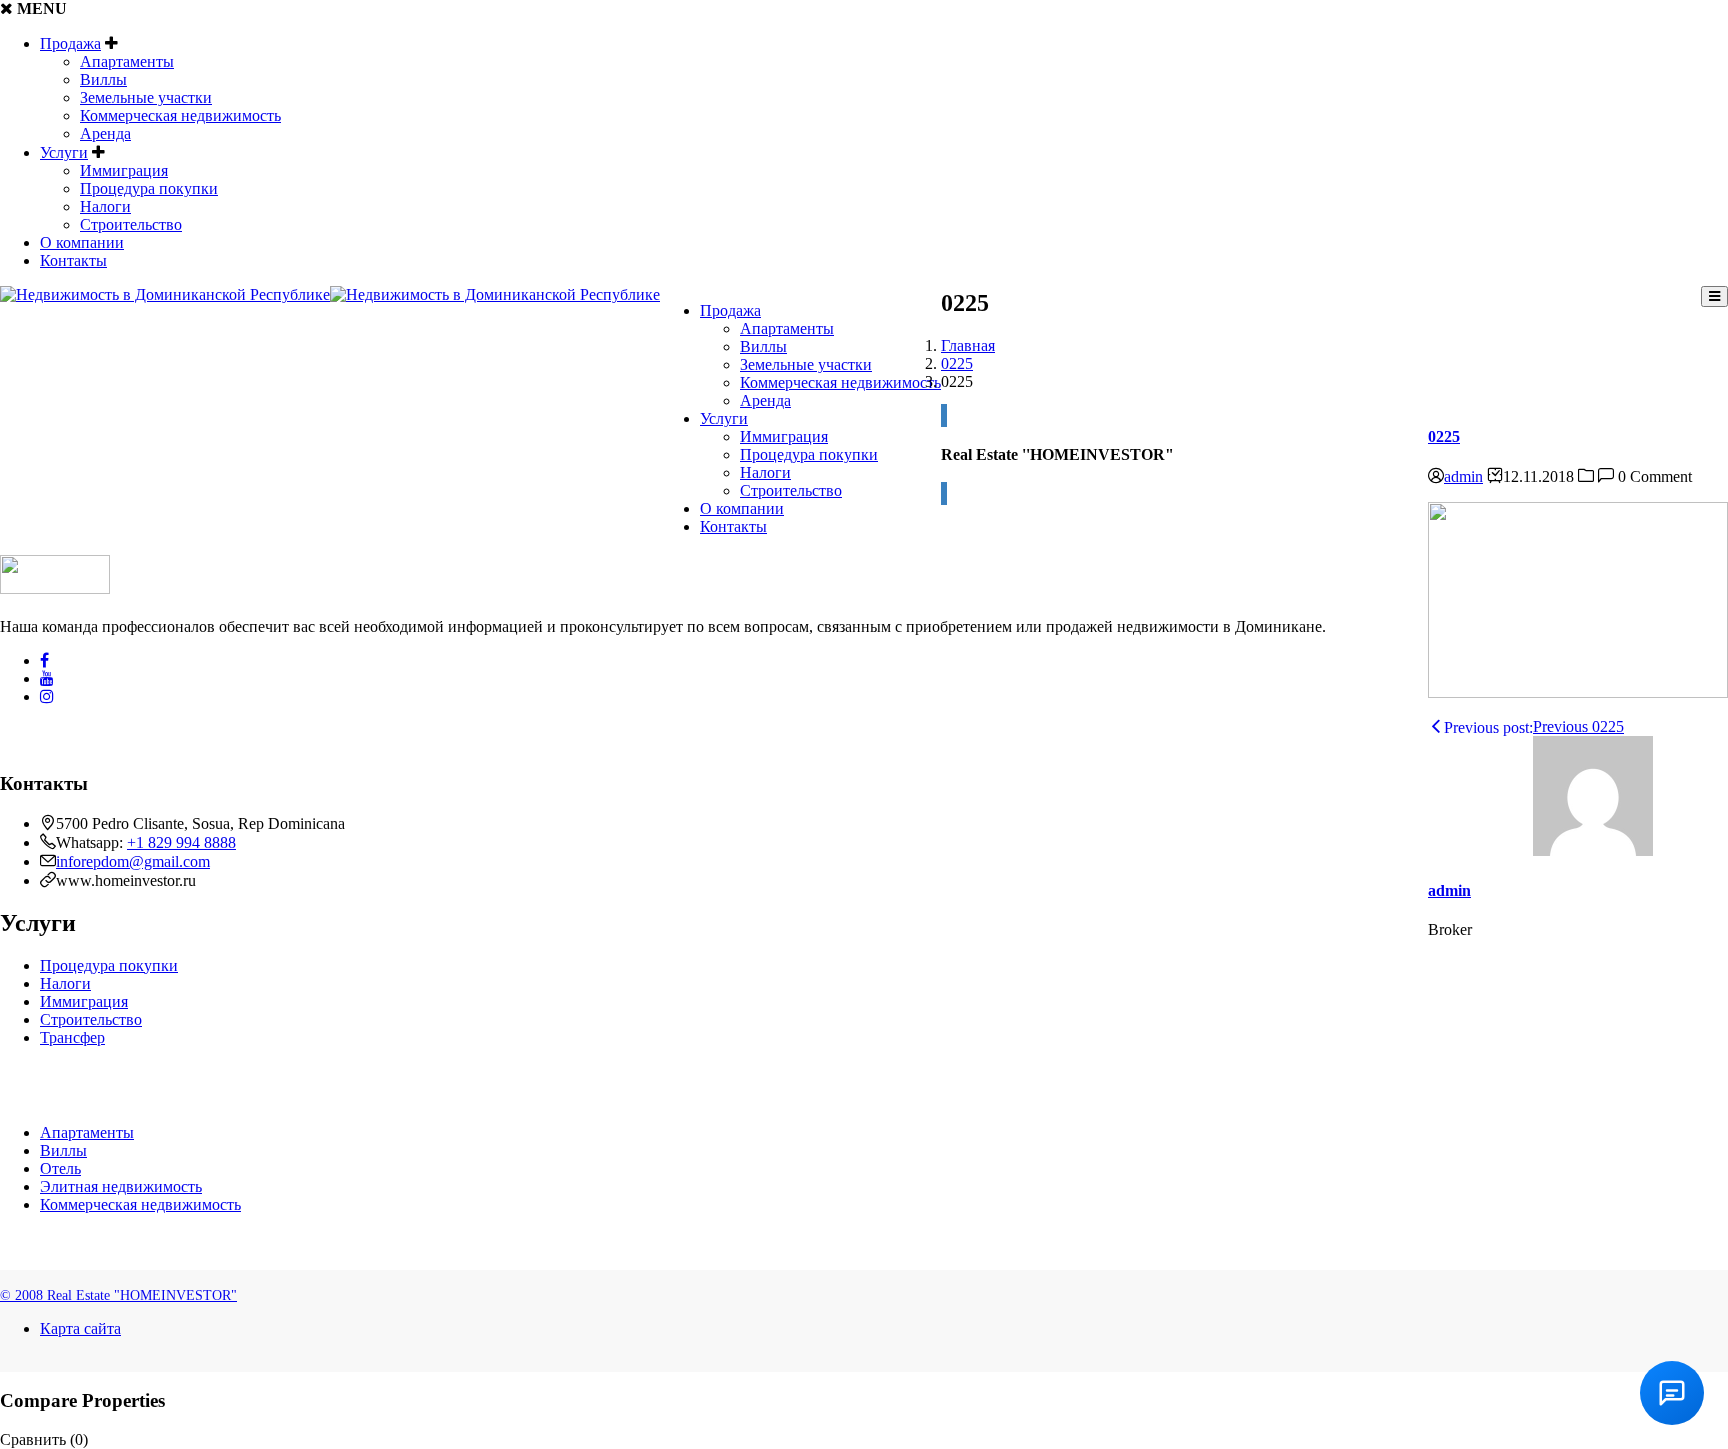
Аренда (105, 133)
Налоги (105, 206)
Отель (60, 1168)
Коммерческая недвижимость (180, 115)
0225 (957, 363)
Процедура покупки (149, 188)
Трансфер (72, 1037)
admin (1463, 476)
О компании (82, 242)
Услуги (64, 152)
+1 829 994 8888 (181, 842)
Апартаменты (127, 61)
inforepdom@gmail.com (133, 861)
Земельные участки (146, 97)
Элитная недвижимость (121, 1186)
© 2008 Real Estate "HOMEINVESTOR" (118, 1295)
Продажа (70, 43)
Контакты (73, 260)
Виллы (103, 79)
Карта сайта (80, 1328)
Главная (968, 345)
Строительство (131, 224)
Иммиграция (124, 170)
